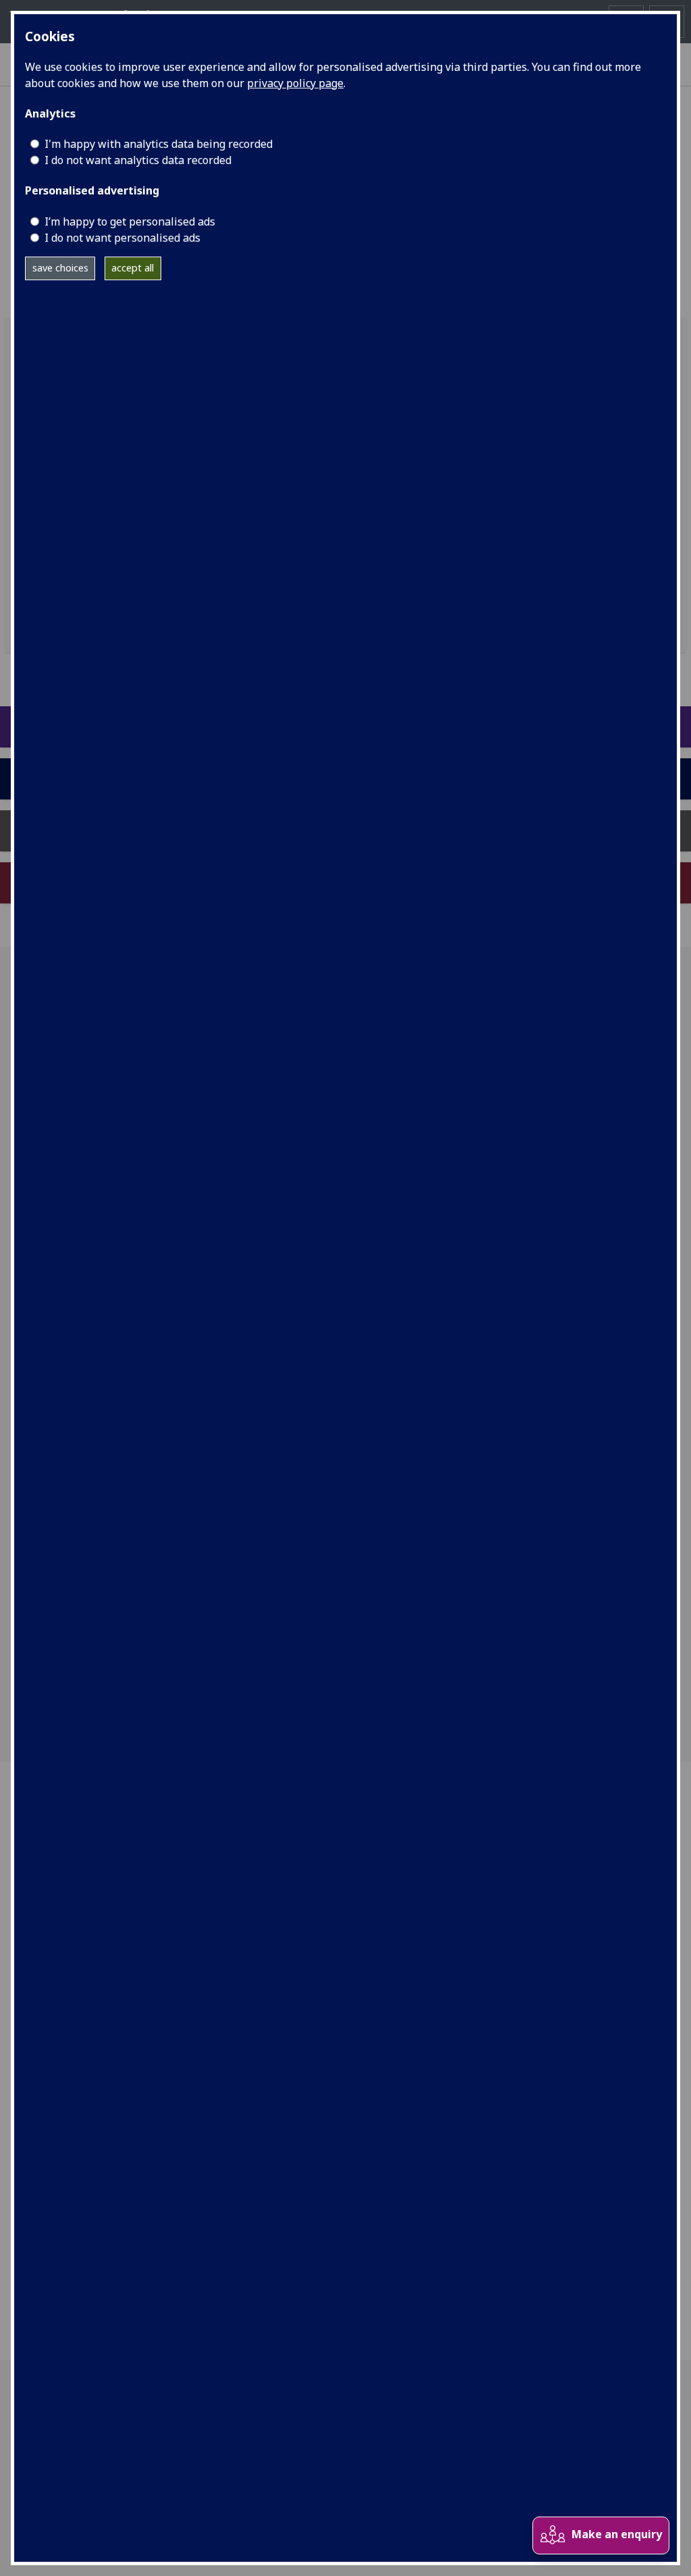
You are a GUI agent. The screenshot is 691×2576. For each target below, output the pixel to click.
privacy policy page (295, 83)
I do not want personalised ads (122, 238)
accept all (133, 268)
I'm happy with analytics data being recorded (159, 144)
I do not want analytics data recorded (138, 160)
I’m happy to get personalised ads (130, 221)
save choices (60, 268)
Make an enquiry (617, 2534)
